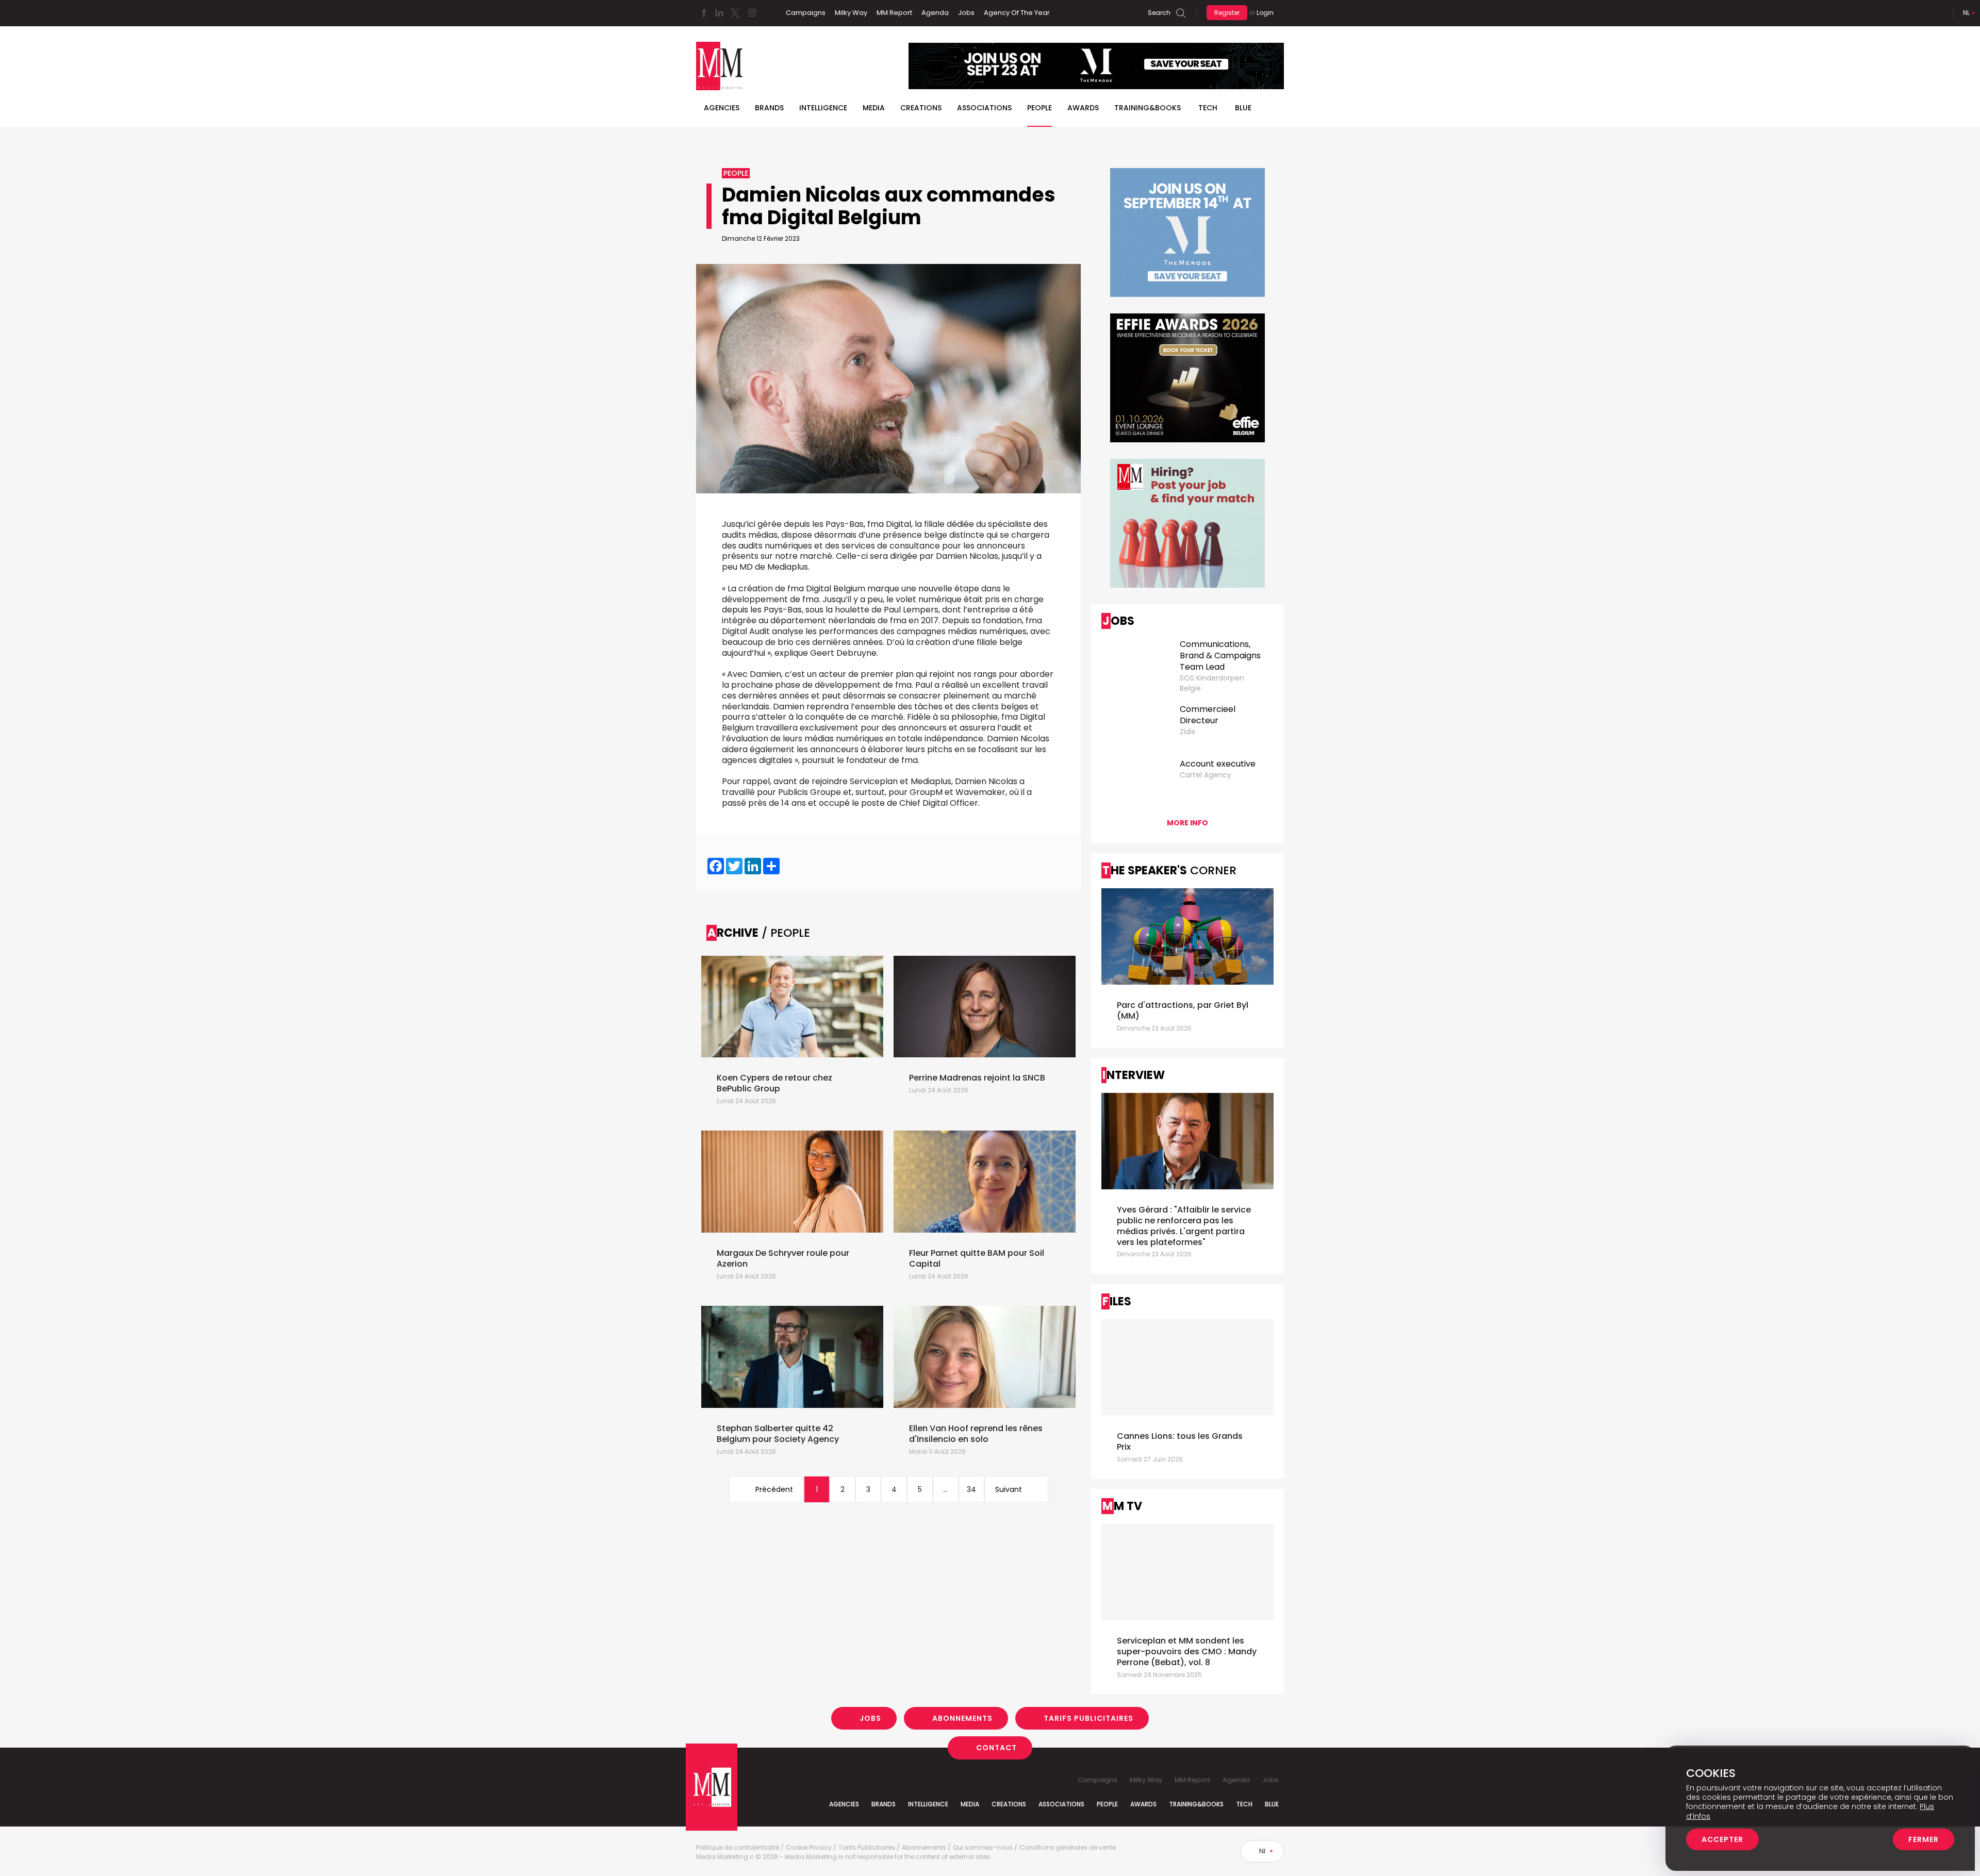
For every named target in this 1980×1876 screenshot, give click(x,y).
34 (971, 1489)
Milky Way (851, 13)
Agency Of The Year (1017, 13)
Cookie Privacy (809, 1848)
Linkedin (719, 13)
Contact (996, 1748)
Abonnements (962, 1718)
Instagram (752, 13)
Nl (1966, 13)
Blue (1272, 1804)
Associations (984, 108)
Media (874, 108)
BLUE (1243, 108)
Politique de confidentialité (738, 1848)
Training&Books (1196, 1804)
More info (1187, 823)
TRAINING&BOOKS (1148, 108)
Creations (921, 108)
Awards (1083, 108)
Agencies (722, 108)
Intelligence (823, 108)
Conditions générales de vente (1068, 1848)
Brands (769, 108)
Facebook (704, 13)
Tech (1208, 108)
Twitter (735, 13)
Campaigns (806, 13)
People (1039, 108)
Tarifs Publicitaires (1088, 1718)
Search (1159, 13)
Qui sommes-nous (983, 1848)
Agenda (935, 13)
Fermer (1924, 1839)
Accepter (1722, 1839)
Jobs (966, 13)
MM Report (894, 13)
